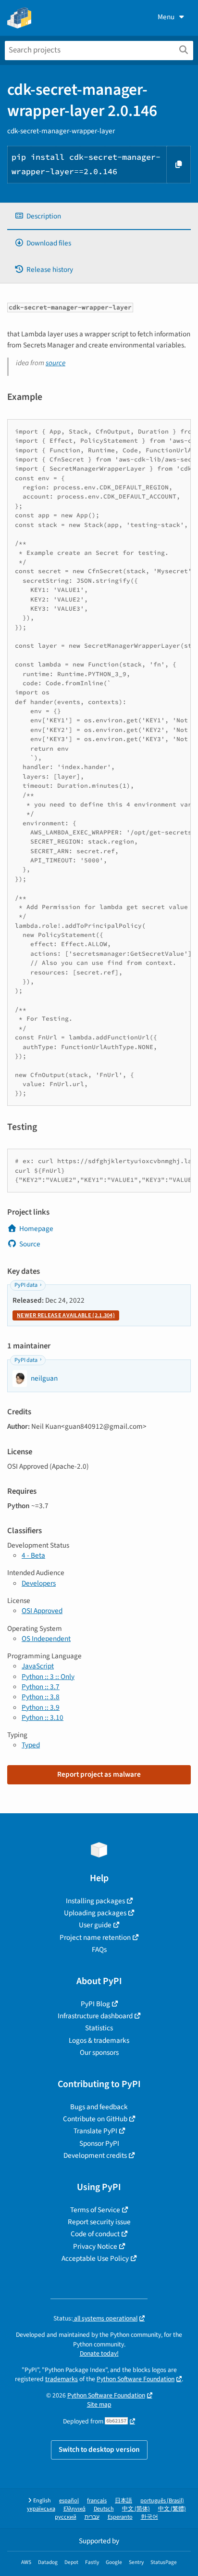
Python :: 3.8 (41, 1697)
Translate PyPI (95, 2131)
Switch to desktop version (99, 2449)
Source (30, 1244)
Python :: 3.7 (41, 1687)
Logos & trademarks (99, 2040)
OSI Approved (42, 1611)
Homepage (36, 1229)
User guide (95, 1925)
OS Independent (46, 1639)
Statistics (99, 2028)
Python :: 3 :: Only (48, 1677)
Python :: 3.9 (41, 1707)
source (56, 363)
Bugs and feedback (99, 2107)
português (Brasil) (162, 2501)
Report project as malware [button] (99, 1774)
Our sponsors (99, 2052)
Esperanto (120, 2517)
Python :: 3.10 (43, 1717)
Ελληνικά (74, 2509)
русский (66, 2517)
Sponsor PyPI (99, 2143)
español (69, 2501)
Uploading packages (95, 1913)
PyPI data (26, 1285)
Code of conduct (95, 2234)
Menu (166, 17)
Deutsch (104, 2509)
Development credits (95, 2155)
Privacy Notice (95, 2246)
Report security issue (99, 2222)
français (97, 2501)
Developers (39, 1583)
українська (41, 2509)
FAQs (99, 1949)
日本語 (124, 2501)
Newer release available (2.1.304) (66, 1315)
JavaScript (38, 1666)
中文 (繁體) (172, 2509)
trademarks (62, 2379)
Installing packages (95, 1901)
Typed (31, 1745)
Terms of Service (95, 2210)
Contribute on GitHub (95, 2119)
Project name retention (95, 1937)
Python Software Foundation (136, 2379)
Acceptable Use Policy (95, 2258)
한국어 (149, 2517)
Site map (99, 2404)
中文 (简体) (136, 2509)
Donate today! (99, 2353)
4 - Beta (33, 1555)
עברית (92, 2517)
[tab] (99, 216)
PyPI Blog (95, 2004)
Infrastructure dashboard (95, 2016)
